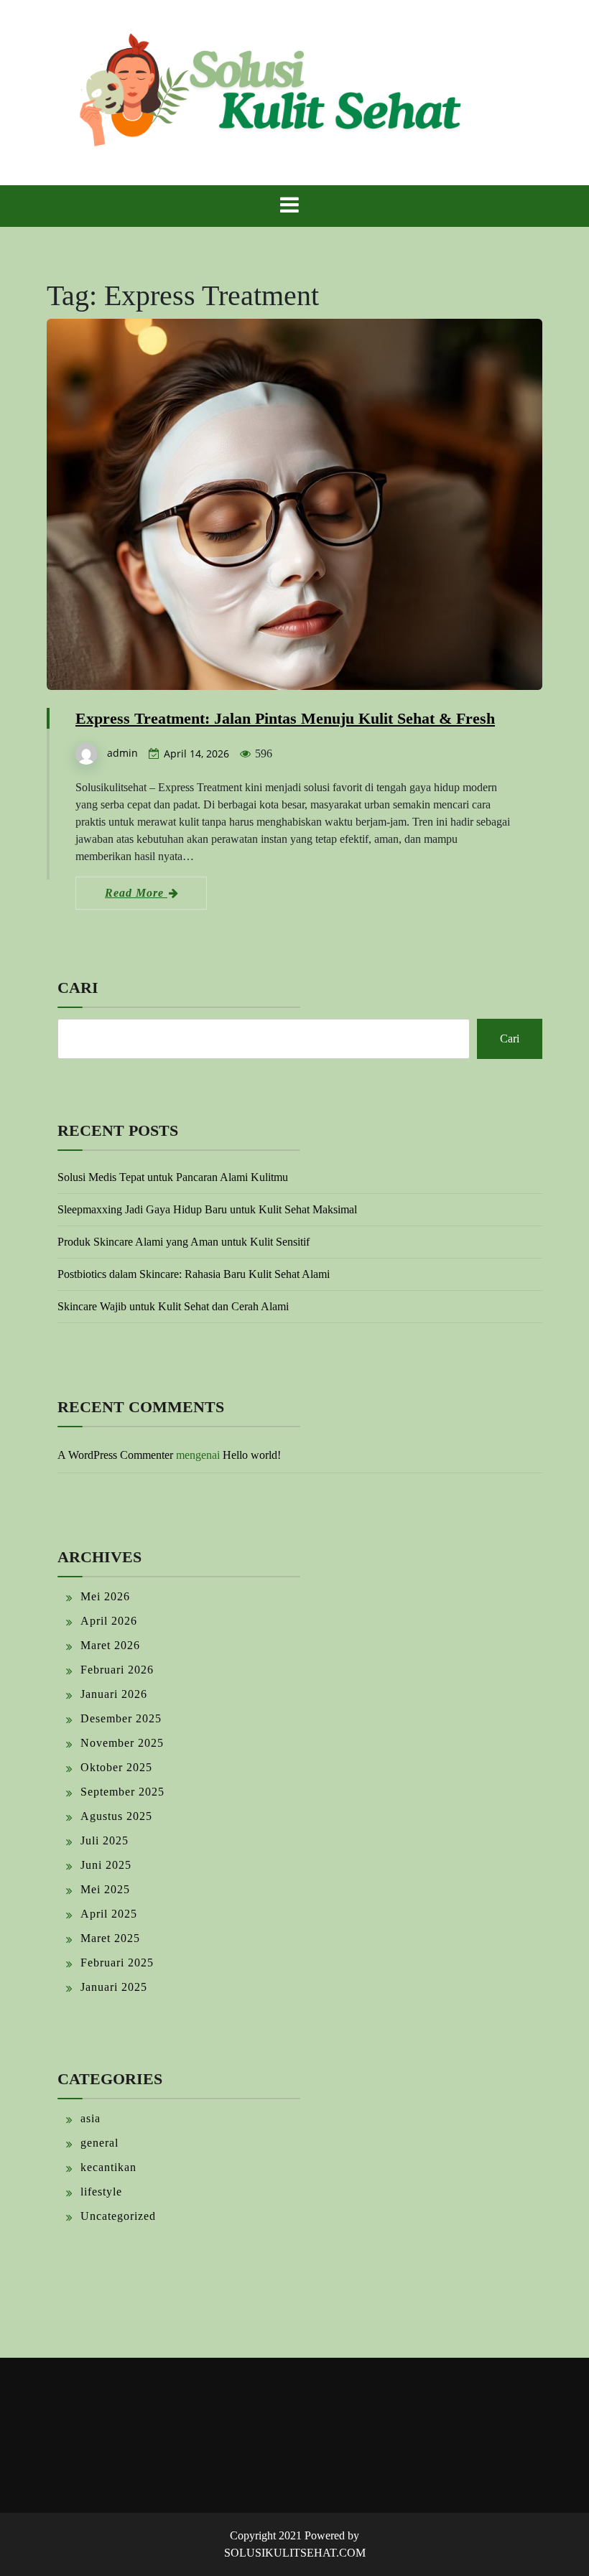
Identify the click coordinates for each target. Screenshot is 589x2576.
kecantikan (108, 2167)
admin (122, 753)
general (99, 2143)
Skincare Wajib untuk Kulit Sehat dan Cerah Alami (173, 1306)
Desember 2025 (121, 1718)
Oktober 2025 (116, 1767)
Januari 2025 (114, 1987)
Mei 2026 (105, 1596)
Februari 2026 (117, 1670)
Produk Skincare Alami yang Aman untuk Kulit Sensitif (184, 1242)
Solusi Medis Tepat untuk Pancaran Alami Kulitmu (173, 1177)
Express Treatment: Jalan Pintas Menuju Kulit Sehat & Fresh (285, 718)
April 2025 (109, 1914)
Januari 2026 (114, 1694)
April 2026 (109, 1621)
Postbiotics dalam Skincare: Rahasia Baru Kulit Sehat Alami (194, 1274)
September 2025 (122, 1792)
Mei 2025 (105, 1889)
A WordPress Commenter (115, 1455)
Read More (136, 893)
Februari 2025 (117, 1963)
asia (91, 2118)
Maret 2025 (110, 1938)
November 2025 (122, 1743)
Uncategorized (118, 2216)
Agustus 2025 (116, 1816)
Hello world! (252, 1455)
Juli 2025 (105, 1840)
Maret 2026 (110, 1645)
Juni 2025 (106, 1865)
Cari (78, 988)
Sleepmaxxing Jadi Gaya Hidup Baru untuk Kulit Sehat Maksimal (207, 1209)
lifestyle (101, 2192)
